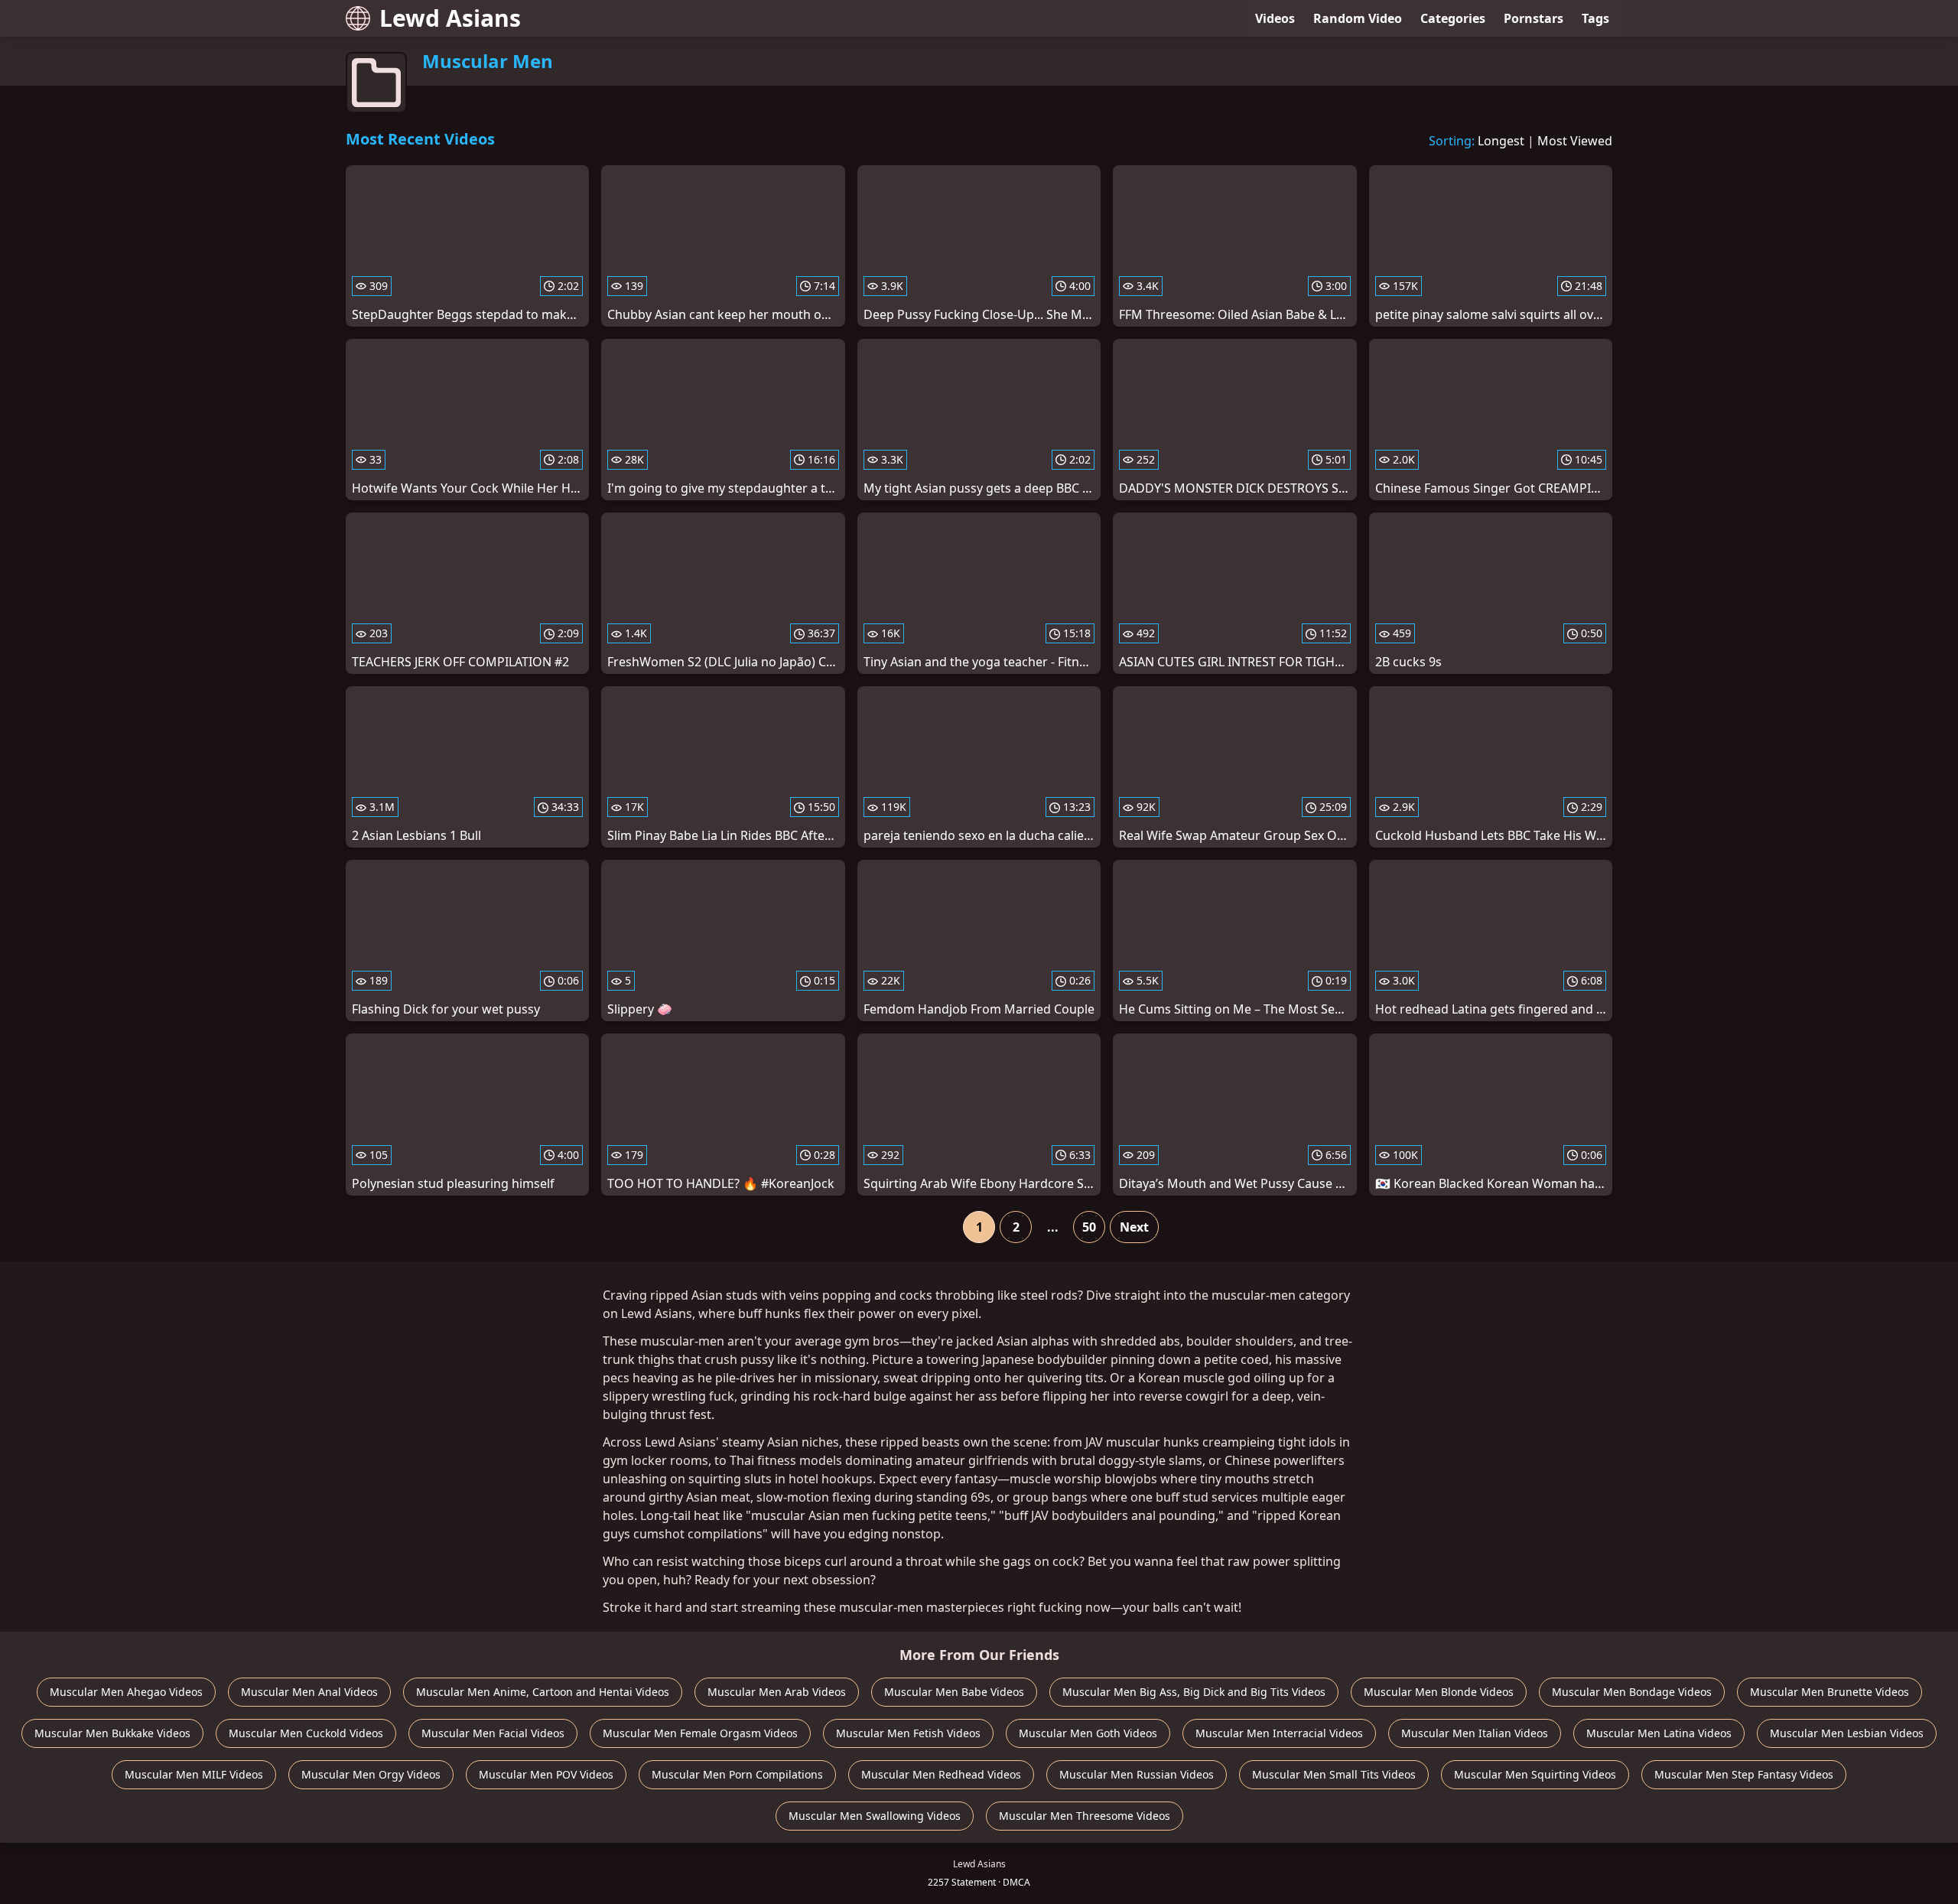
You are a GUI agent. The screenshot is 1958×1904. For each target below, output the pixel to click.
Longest (1501, 141)
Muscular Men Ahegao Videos (126, 1692)
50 (1089, 1227)
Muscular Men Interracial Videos (1279, 1733)
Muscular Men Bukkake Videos (112, 1733)
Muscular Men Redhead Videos (941, 1774)
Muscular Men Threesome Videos (1085, 1816)
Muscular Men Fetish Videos (908, 1733)
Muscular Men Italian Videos (1475, 1733)
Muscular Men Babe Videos (954, 1692)
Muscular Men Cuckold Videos (306, 1733)
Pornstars (1534, 18)
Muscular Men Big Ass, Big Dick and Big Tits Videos (1194, 1692)
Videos (1275, 18)
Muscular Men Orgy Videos (371, 1774)
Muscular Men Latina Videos (1659, 1733)
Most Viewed (1575, 141)
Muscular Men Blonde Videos (1439, 1692)
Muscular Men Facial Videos (493, 1733)
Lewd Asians (450, 18)
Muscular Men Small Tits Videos (1334, 1774)
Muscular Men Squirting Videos (1535, 1774)
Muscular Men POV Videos (546, 1774)
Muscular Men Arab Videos (777, 1692)
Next (1134, 1227)
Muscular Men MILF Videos (194, 1774)
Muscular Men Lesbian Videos (1847, 1733)
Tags (1595, 18)
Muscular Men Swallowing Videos (875, 1816)
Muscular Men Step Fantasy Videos (1744, 1774)
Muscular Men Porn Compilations (737, 1774)
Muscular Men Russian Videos (1137, 1774)
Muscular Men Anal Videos (309, 1692)
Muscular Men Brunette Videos (1830, 1692)
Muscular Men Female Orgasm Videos (700, 1733)
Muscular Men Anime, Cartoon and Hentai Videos (543, 1692)
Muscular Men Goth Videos (1088, 1733)
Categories (1453, 18)
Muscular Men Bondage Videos (1632, 1692)
